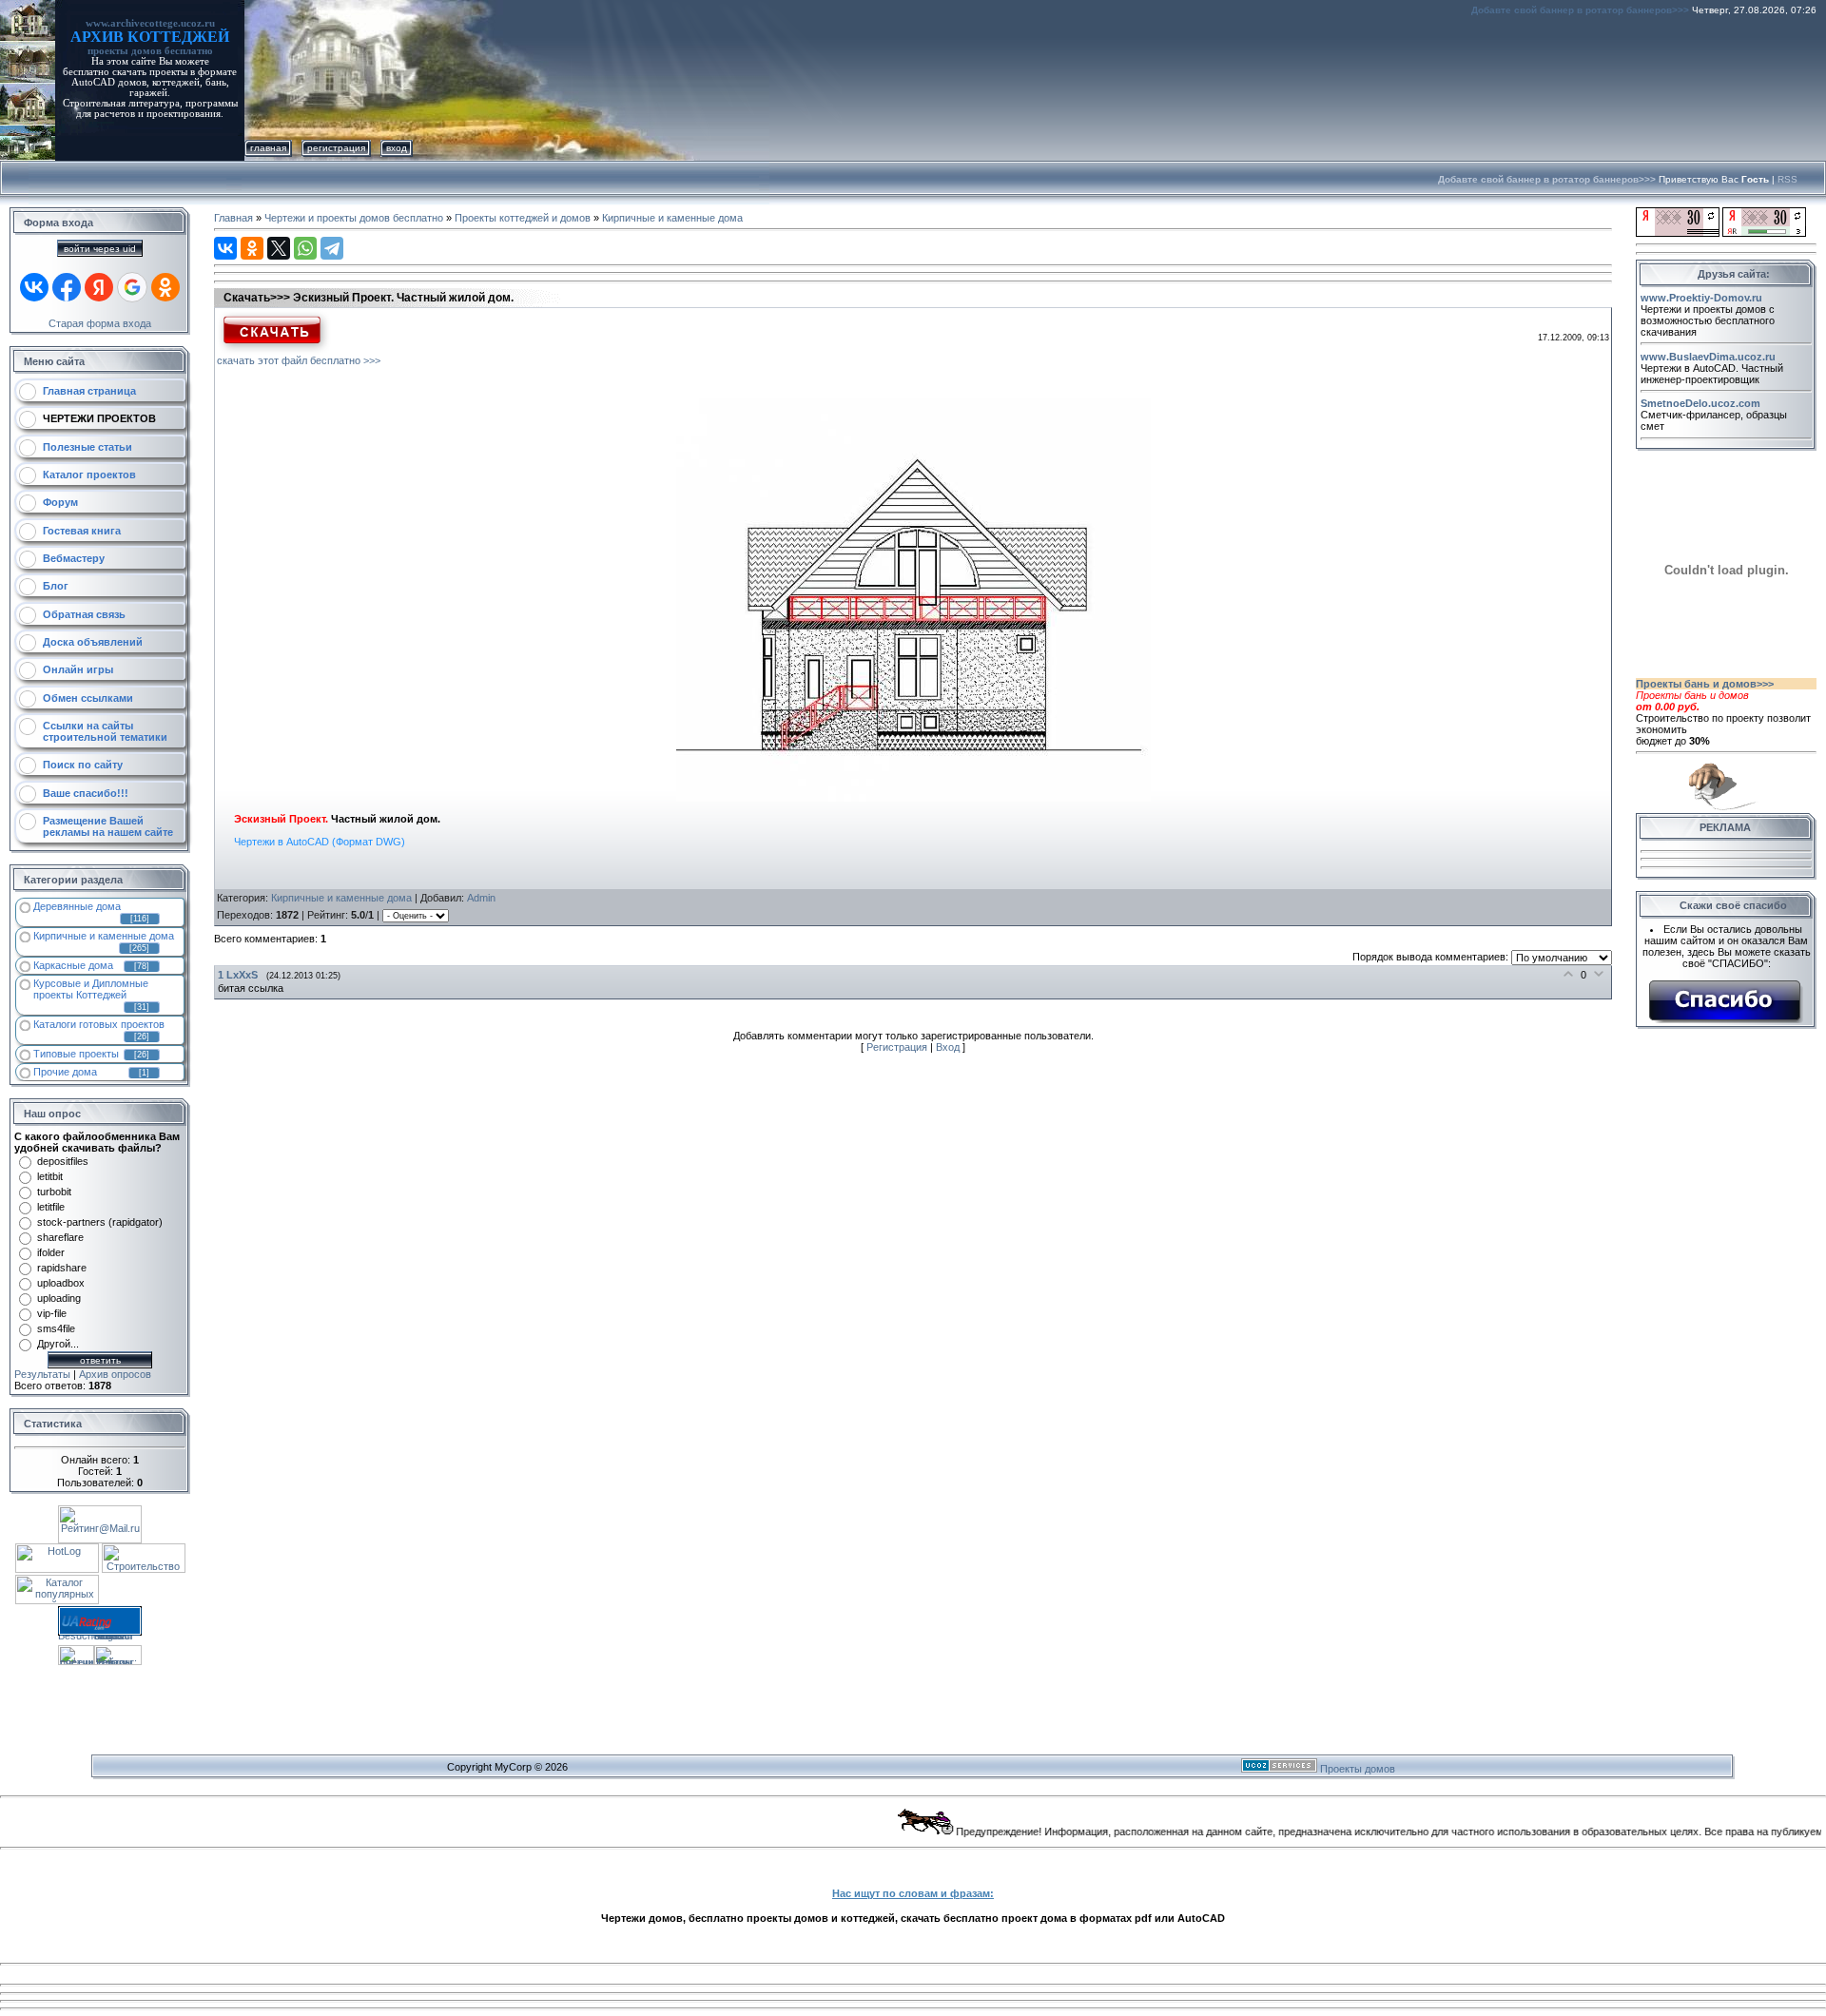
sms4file (56, 1328)
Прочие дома (65, 1072)
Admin (481, 898)
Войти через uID (100, 249)
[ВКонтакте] (225, 248)
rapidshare (62, 1268)
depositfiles (63, 1161)
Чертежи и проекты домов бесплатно (354, 218)
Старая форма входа (100, 323)
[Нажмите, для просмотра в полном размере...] (913, 798)
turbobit (54, 1192)
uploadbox (61, 1283)
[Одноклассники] (252, 248)
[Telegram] (332, 248)
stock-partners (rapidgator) (100, 1222)
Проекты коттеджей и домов (523, 218)
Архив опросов (115, 1374)
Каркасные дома (73, 965)
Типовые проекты (76, 1054)
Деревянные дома (77, 906)
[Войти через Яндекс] (99, 287)
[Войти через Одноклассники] (165, 287)
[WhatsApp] (305, 248)
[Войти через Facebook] (67, 287)
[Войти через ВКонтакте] (34, 287)
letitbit (50, 1176)
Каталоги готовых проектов (99, 1024)
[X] (279, 248)
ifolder (51, 1252)
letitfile (51, 1207)
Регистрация (336, 148)
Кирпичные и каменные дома (104, 936)
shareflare (60, 1237)
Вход (397, 148)
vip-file (52, 1313)
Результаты (42, 1374)
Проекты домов (1358, 1769)
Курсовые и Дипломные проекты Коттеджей (91, 989)
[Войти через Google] (132, 287)
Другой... (58, 1344)
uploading (59, 1298)
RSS (1787, 179)
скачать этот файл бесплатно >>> (299, 360)
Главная (268, 148)
